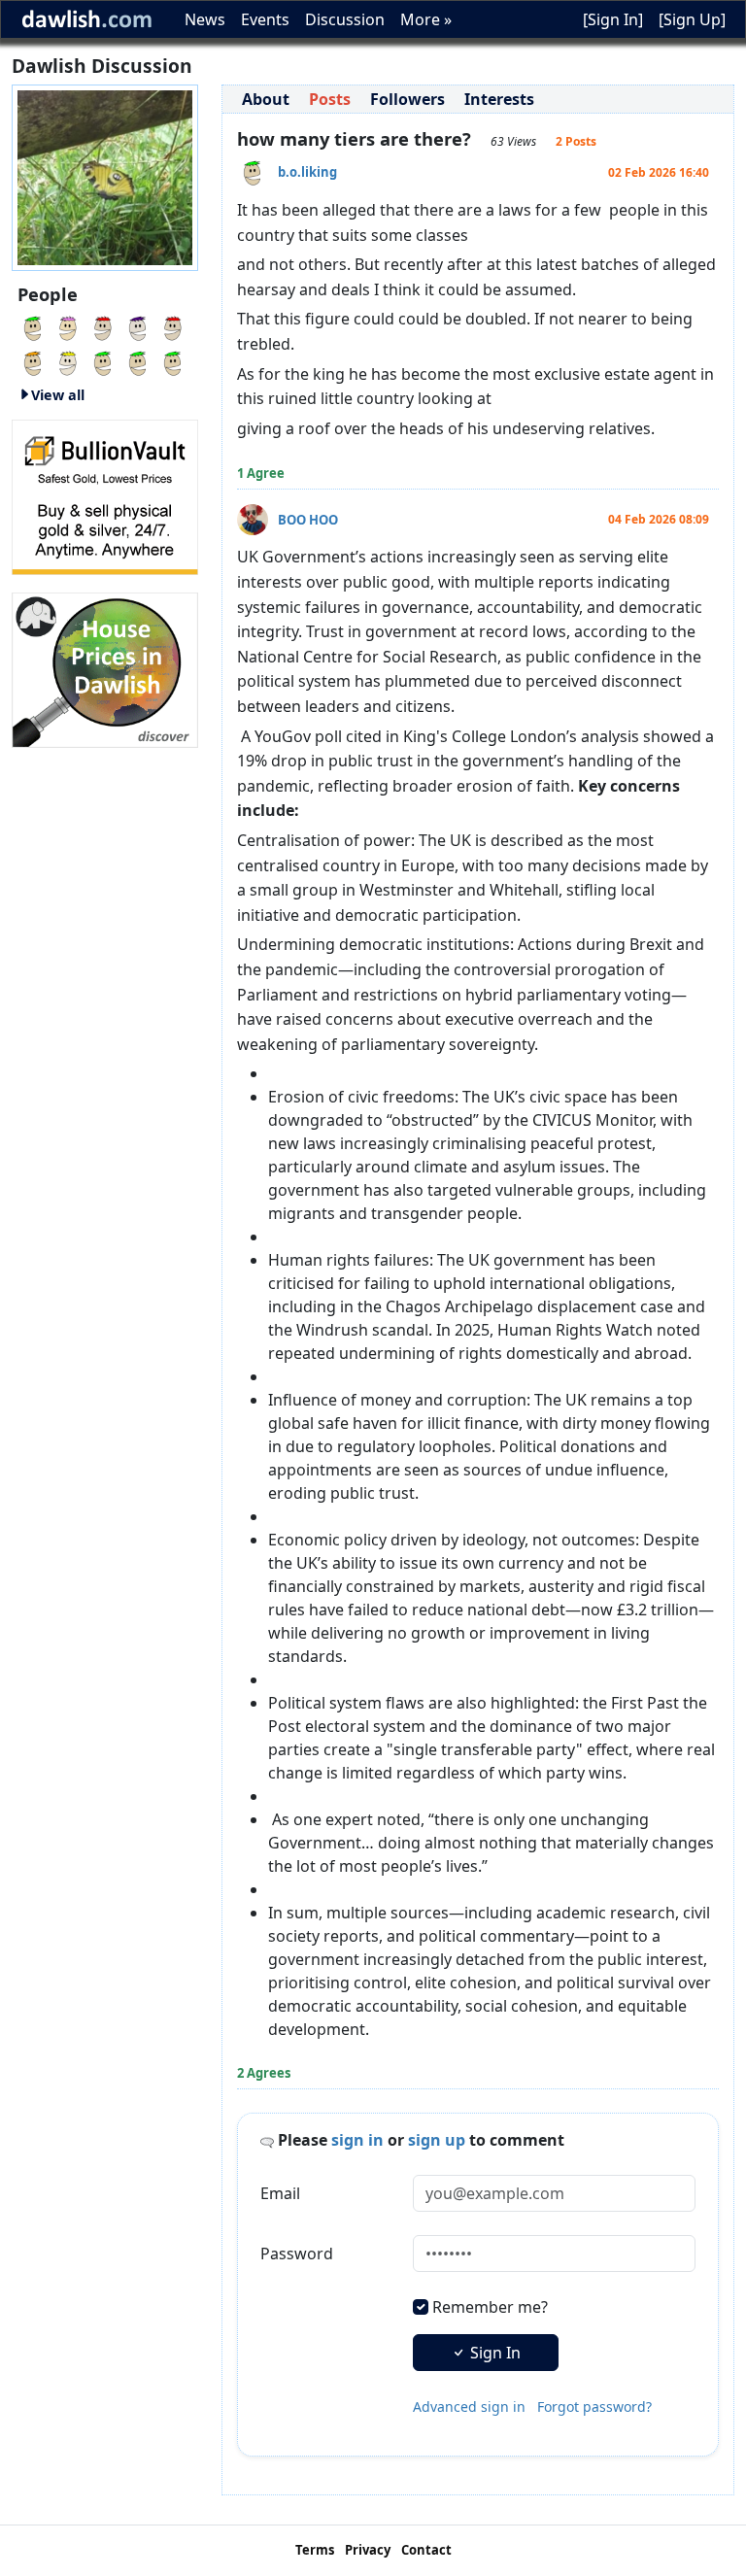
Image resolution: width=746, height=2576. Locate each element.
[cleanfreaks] (103, 361)
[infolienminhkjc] (33, 326)
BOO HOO (308, 520)
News (205, 19)
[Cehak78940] (138, 326)
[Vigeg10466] (33, 361)
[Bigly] (105, 668)
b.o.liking (307, 172)
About (266, 99)
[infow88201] (68, 326)
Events (265, 19)
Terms (315, 2550)
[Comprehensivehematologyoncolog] (138, 361)
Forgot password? (594, 2407)
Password (297, 2254)
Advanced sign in (469, 2407)
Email (280, 2193)
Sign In (493, 2353)
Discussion (345, 19)
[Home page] (105, 176)
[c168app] (68, 361)
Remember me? (490, 2307)
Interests (499, 99)
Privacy (368, 2550)
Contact (426, 2550)
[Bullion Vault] (105, 495)
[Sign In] (613, 19)
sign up (437, 2140)
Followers (407, 99)
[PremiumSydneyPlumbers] (103, 326)
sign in (357, 2140)
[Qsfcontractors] (173, 326)
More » (426, 19)
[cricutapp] (173, 361)
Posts (330, 99)
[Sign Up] (692, 19)
